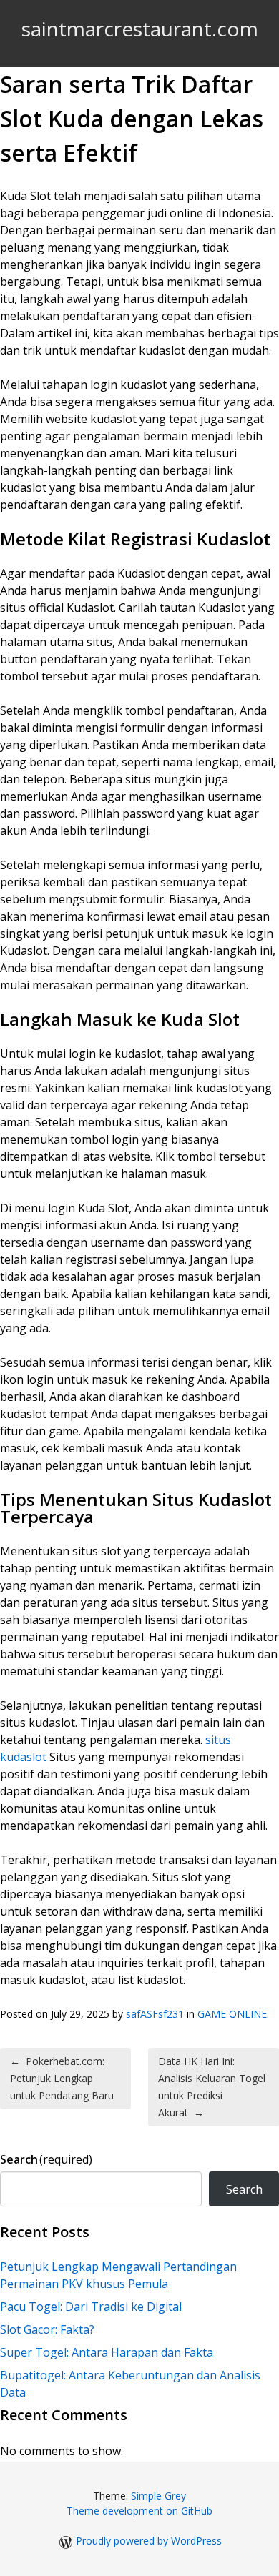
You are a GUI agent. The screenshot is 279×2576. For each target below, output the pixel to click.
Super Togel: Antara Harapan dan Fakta (107, 2352)
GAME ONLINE (232, 2014)
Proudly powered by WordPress (149, 2541)
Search (46, 2159)
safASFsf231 (155, 2014)
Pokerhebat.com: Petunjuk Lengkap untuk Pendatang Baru (62, 2078)
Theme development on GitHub (139, 2511)
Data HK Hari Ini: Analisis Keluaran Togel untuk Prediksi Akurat (212, 2087)
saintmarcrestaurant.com (140, 29)
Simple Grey (158, 2496)
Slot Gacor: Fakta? (47, 2329)
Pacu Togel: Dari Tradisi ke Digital (91, 2307)
